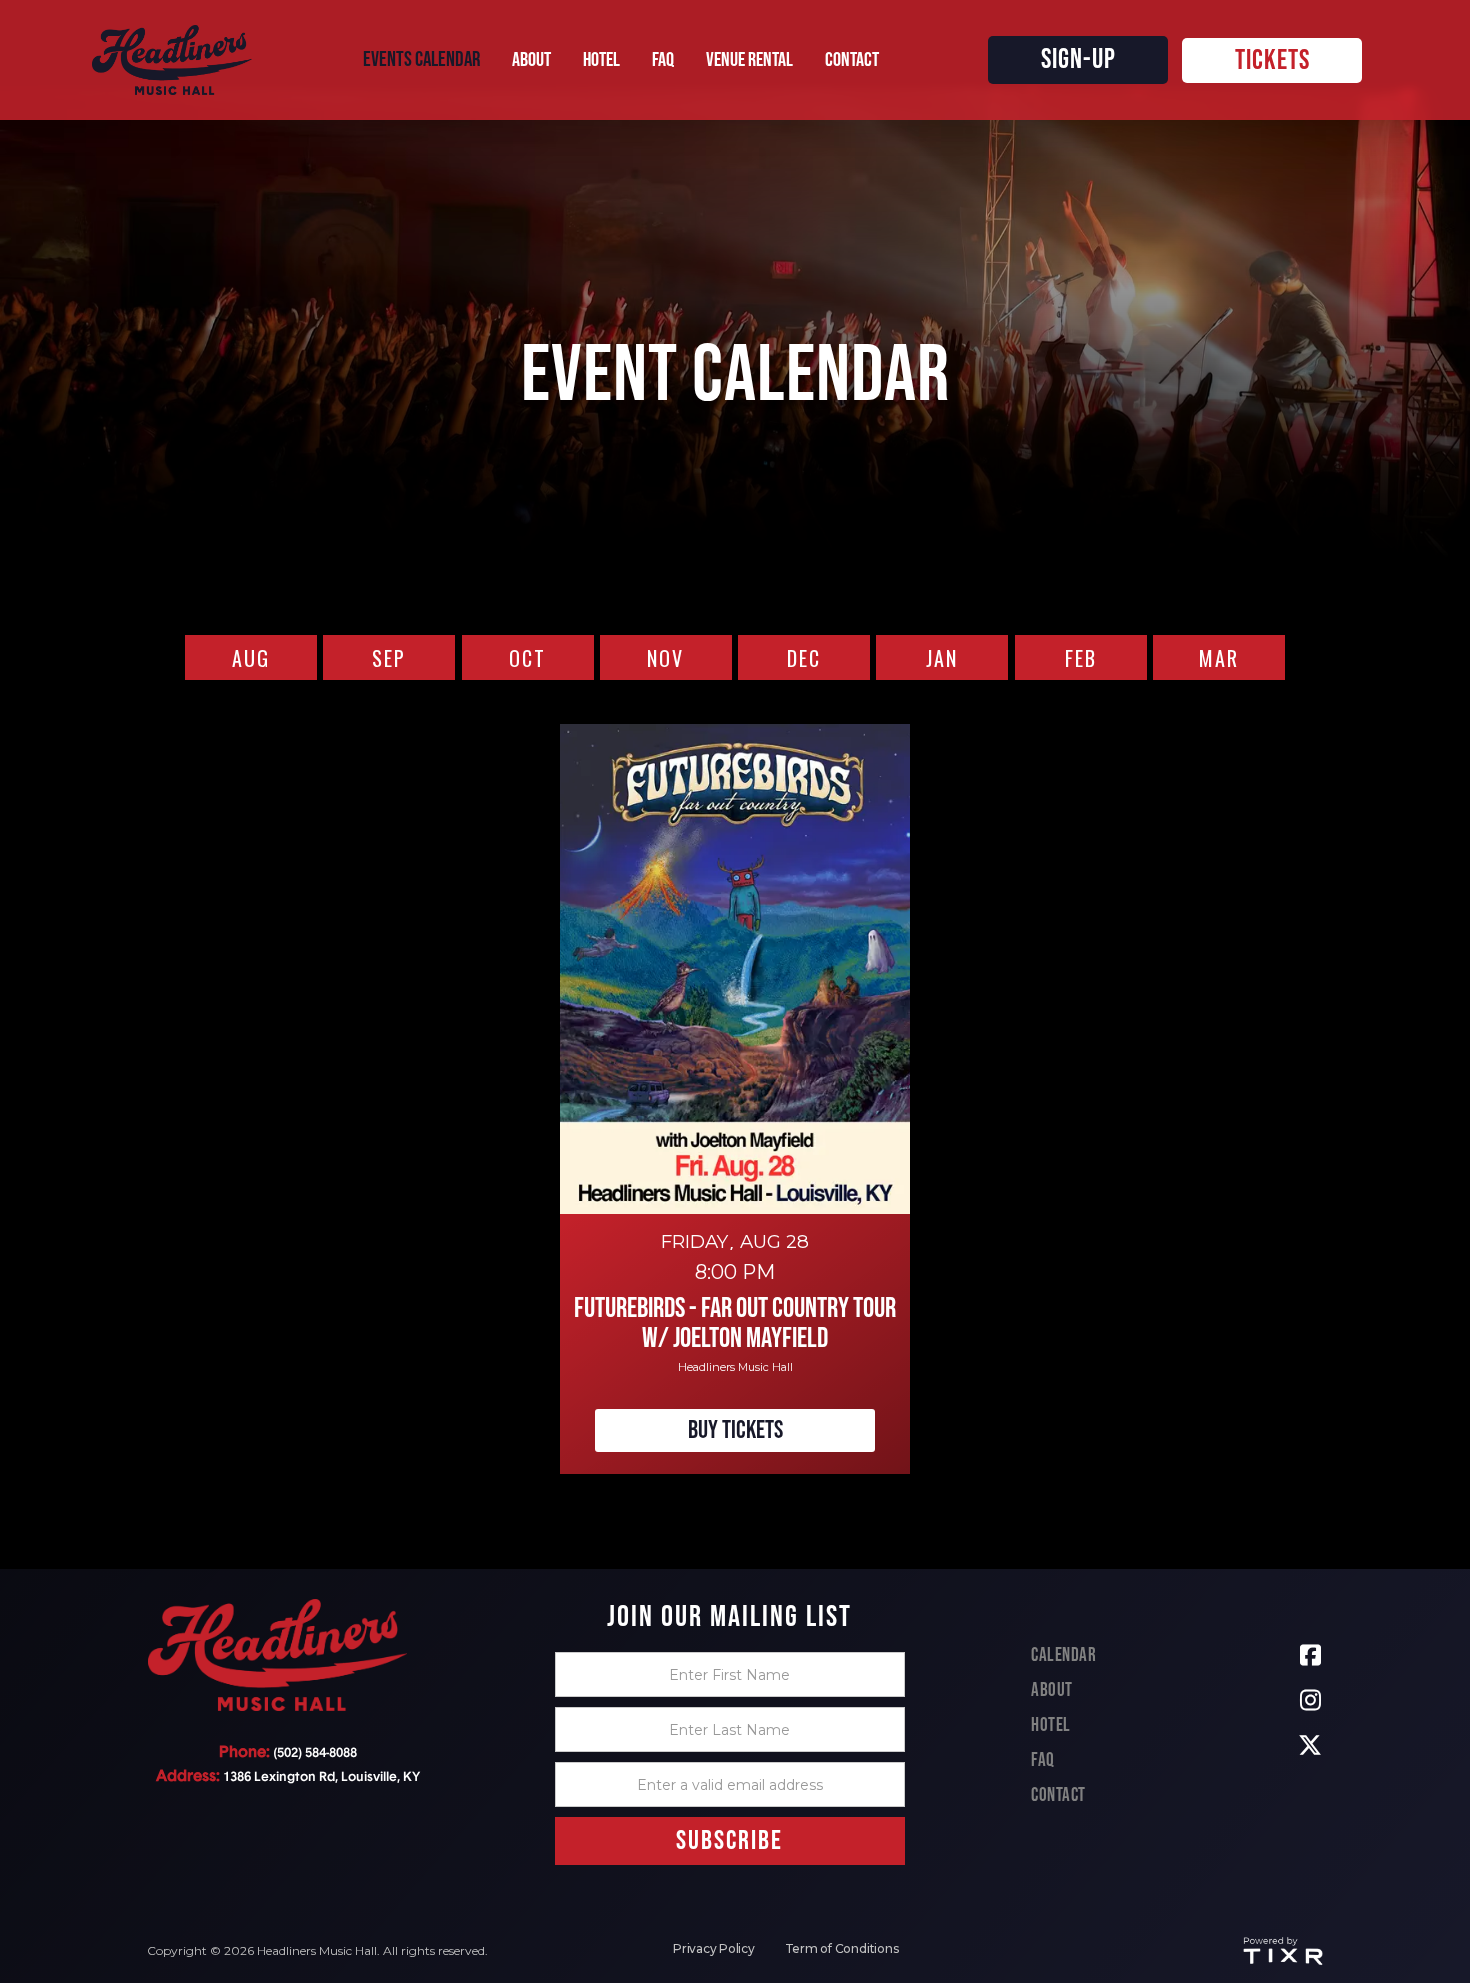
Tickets (1272, 60)
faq (663, 60)
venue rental (749, 60)
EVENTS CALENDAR (421, 59)
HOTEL (601, 60)
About (1052, 1690)
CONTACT (852, 60)
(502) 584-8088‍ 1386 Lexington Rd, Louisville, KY (288, 1764)
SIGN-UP (1078, 59)
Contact (1058, 1795)
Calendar (1063, 1655)
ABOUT (531, 60)
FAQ (1043, 1760)
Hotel (1051, 1725)
